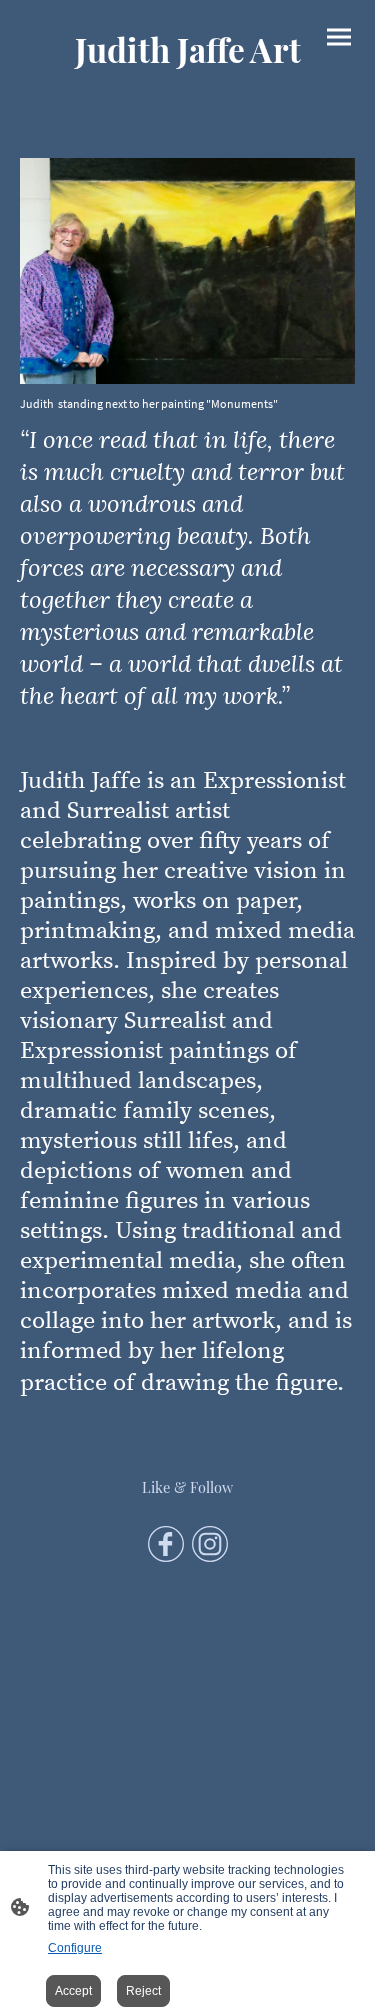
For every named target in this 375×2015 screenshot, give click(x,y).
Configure (75, 1948)
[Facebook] (166, 1544)
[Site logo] (188, 85)
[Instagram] (210, 1544)
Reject (143, 1991)
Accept (73, 1991)
